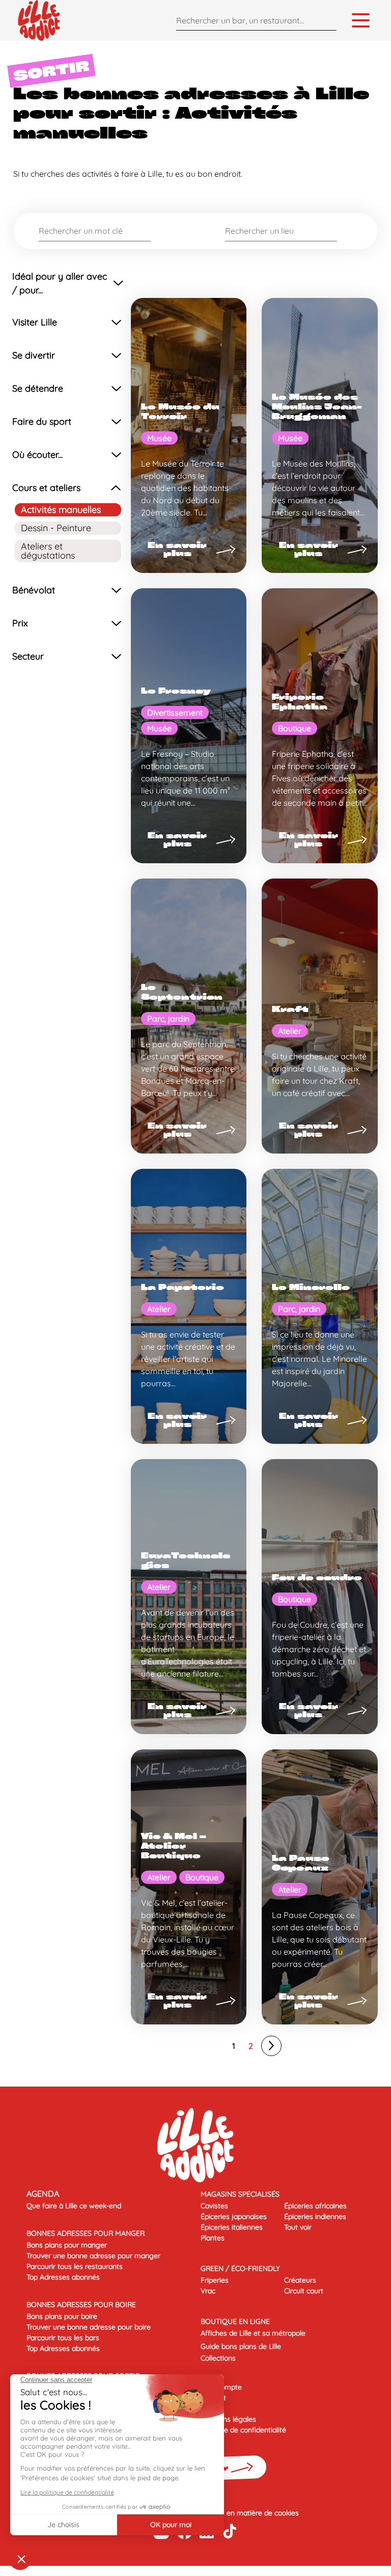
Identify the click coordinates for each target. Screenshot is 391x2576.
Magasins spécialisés (240, 2194)
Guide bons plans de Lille (241, 2346)
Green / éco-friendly (240, 2268)
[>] (271, 2046)
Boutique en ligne (235, 2321)
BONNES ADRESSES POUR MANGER (86, 2233)
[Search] (326, 20)
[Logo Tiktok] (230, 2531)
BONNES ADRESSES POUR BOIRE (81, 2305)
